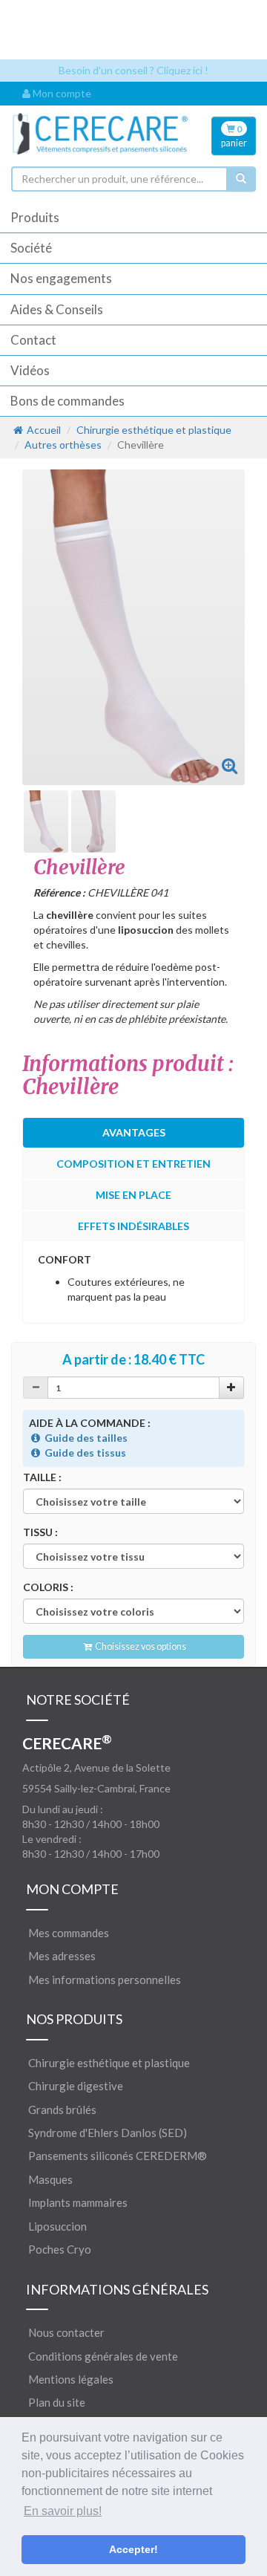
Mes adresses (62, 1956)
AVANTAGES (134, 1132)
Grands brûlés (62, 2110)
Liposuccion (57, 2226)
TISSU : (40, 1532)
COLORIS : (48, 1587)
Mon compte (61, 93)
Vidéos (30, 370)
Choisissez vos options (140, 1646)
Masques (50, 2179)
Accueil (43, 430)
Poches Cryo (60, 2249)
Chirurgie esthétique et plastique (154, 430)
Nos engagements (61, 278)
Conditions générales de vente (103, 2356)
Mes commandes (69, 1933)
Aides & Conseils (57, 309)
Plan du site (57, 2402)
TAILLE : (42, 1477)
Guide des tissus (84, 1453)
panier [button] (234, 136)
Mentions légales (71, 2379)
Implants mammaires (78, 2202)
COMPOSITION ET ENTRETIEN (133, 1164)
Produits (35, 217)
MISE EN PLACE (133, 1195)
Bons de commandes (67, 401)
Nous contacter (66, 2332)
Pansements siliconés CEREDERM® (118, 2156)
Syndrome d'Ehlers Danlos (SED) (108, 2133)
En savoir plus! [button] (63, 2511)
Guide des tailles (85, 1438)
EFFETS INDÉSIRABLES (133, 1226)
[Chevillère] (230, 765)
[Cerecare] (100, 134)
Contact (33, 340)
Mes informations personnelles (105, 1980)
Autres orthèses (63, 445)
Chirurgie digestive (76, 2086)
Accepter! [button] (133, 2549)
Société (31, 248)
